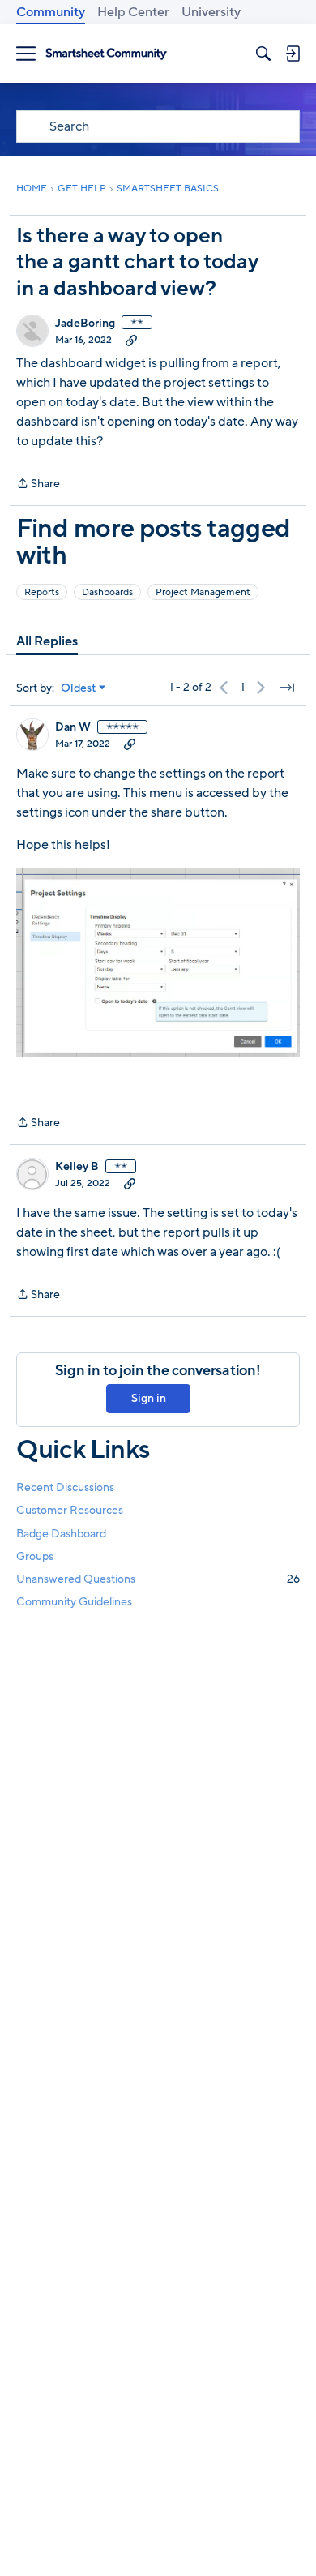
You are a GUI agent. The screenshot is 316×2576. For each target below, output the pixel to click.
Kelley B (77, 1167)
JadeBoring (85, 324)
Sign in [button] (149, 1398)
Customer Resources (70, 1510)
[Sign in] (293, 54)
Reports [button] (42, 592)
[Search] (263, 54)
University (211, 12)
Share (38, 484)
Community (51, 12)
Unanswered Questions (158, 1579)
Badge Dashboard (61, 1534)
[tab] (47, 641)
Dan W (73, 727)
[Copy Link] (131, 340)
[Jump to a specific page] (287, 688)
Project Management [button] (203, 592)
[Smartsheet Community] (106, 54)
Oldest (79, 688)
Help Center (133, 12)
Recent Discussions (65, 1487)
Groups (35, 1556)
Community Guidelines (74, 1602)
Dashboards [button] (107, 592)
